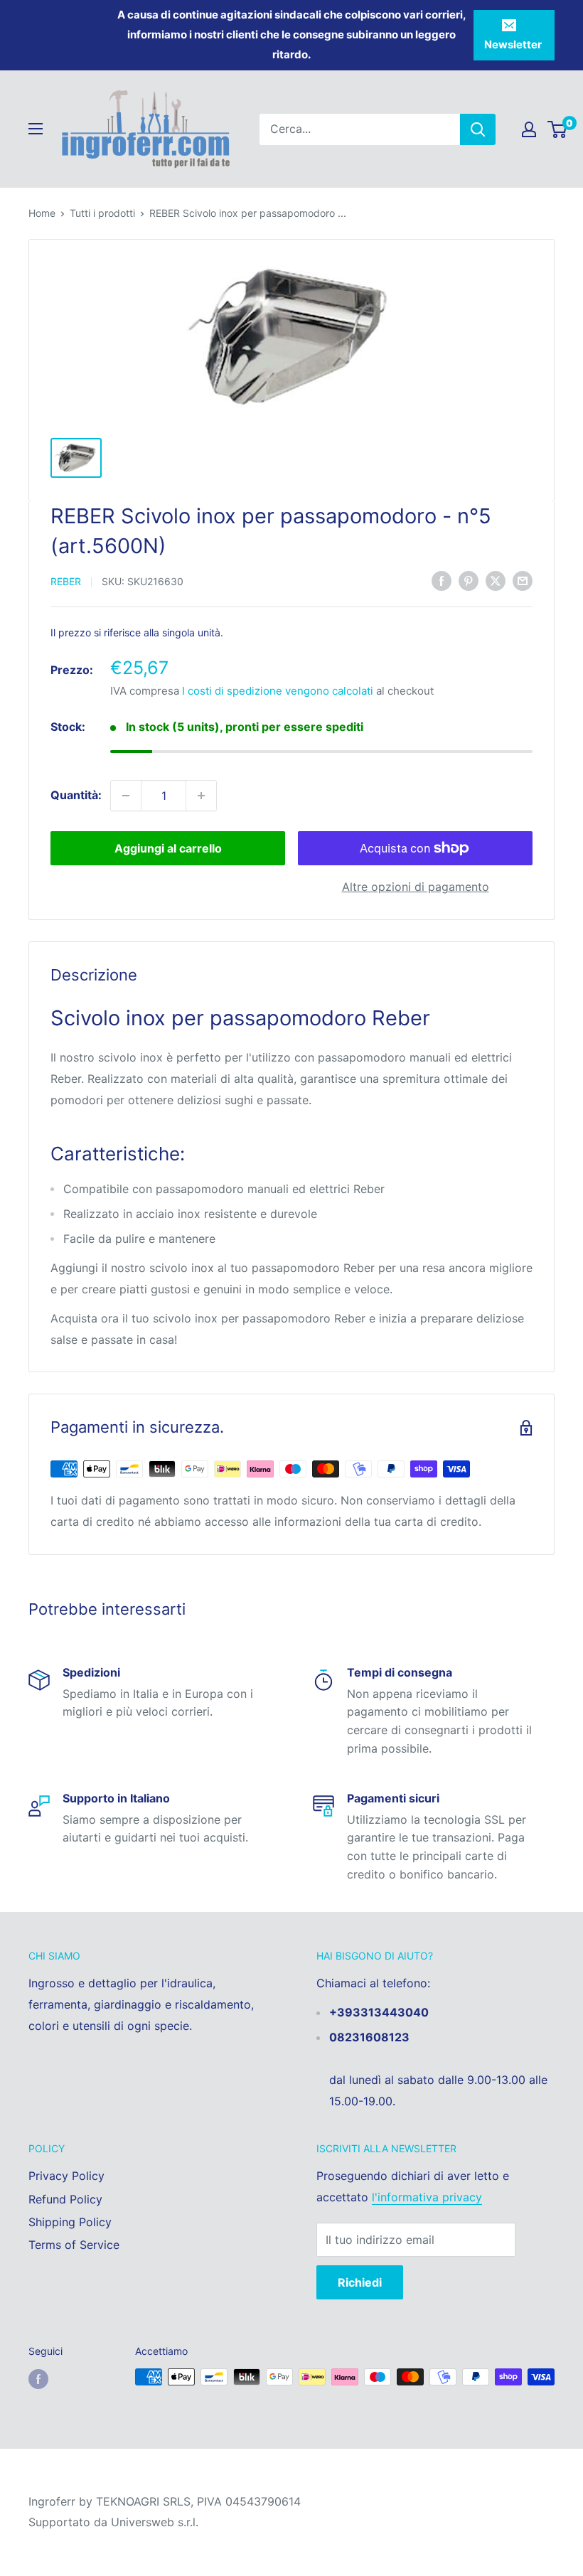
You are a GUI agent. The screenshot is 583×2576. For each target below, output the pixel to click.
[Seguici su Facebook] (38, 2378)
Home (42, 213)
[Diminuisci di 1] (126, 796)
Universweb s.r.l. (155, 2522)
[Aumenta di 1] (201, 796)
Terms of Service (74, 2245)
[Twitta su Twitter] (496, 581)
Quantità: (76, 795)
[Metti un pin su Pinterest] (469, 581)
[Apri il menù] (36, 129)
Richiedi (360, 2282)
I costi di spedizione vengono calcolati (278, 691)
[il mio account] (529, 129)
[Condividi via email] (523, 581)
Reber (66, 581)
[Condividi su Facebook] (442, 581)
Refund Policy (65, 2199)
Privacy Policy (66, 2176)
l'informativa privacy (427, 2197)
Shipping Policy (70, 2222)
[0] (558, 129)
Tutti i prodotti (102, 213)
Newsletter (513, 44)
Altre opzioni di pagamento (416, 887)
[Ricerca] (478, 129)
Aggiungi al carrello (168, 848)
